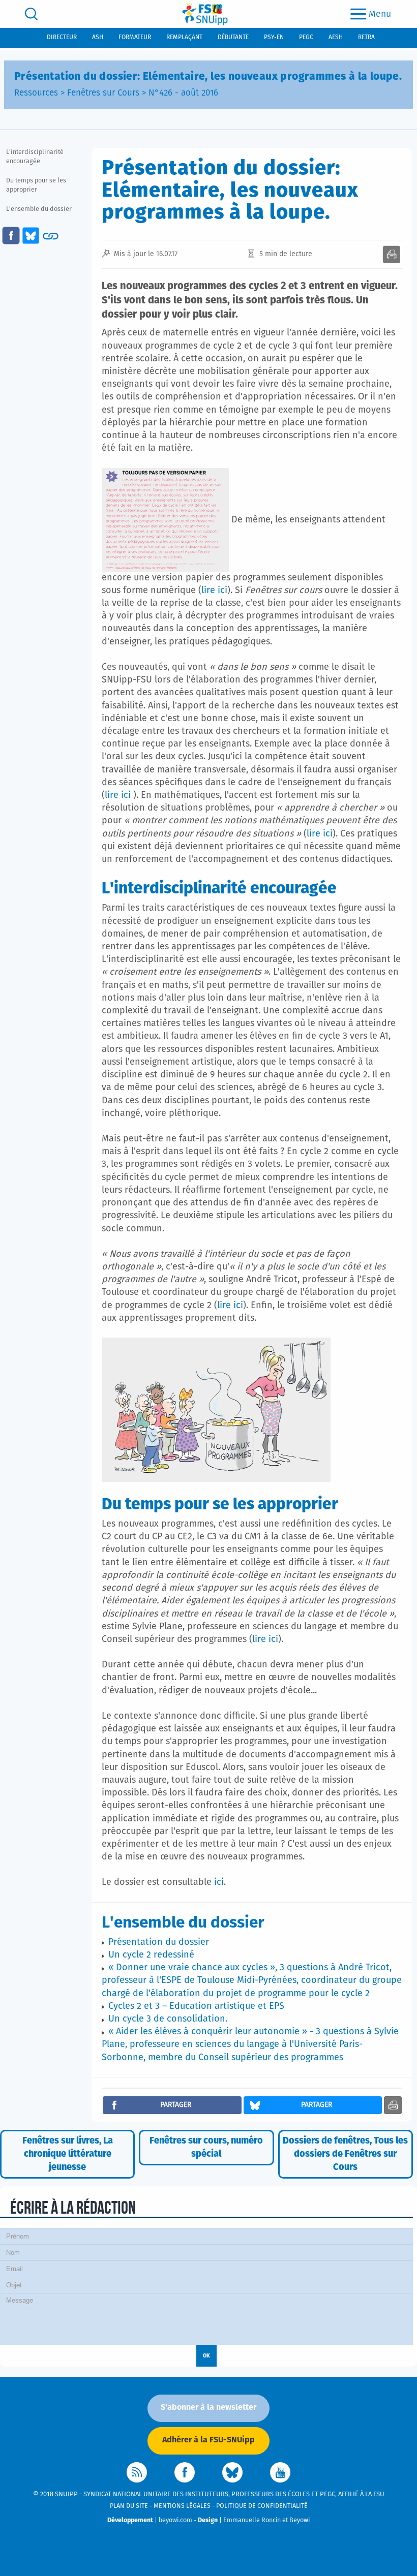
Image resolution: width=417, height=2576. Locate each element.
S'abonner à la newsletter (208, 2407)
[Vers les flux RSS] (137, 2472)
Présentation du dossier (159, 1942)
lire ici (214, 591)
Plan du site (129, 2506)
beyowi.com (175, 2520)
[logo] (205, 14)
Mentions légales (182, 2506)
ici (219, 1882)
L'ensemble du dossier (39, 209)
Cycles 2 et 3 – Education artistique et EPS (196, 2006)
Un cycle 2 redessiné (151, 1955)
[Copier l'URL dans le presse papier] (51, 236)
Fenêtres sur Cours (103, 93)
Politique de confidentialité (262, 2506)
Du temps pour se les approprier (36, 185)
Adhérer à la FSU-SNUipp (208, 2440)
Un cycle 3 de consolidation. (168, 2019)
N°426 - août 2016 (183, 93)
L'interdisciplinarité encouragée (35, 157)
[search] (31, 14)
